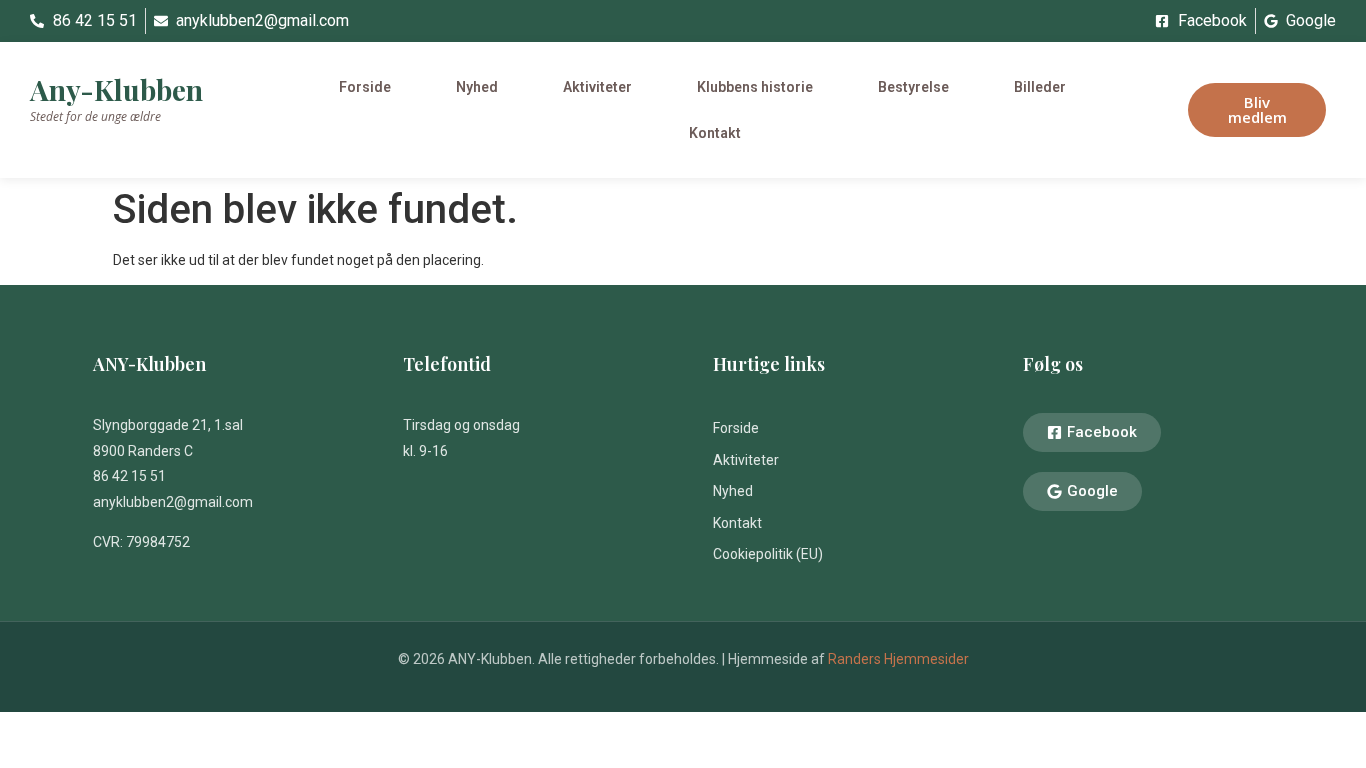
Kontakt (715, 133)
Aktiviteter (597, 87)
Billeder (1040, 87)
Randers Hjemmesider (898, 659)
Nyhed (477, 87)
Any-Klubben (116, 89)
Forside (365, 87)
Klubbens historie (755, 87)
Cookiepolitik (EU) (768, 554)
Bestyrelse (913, 87)
